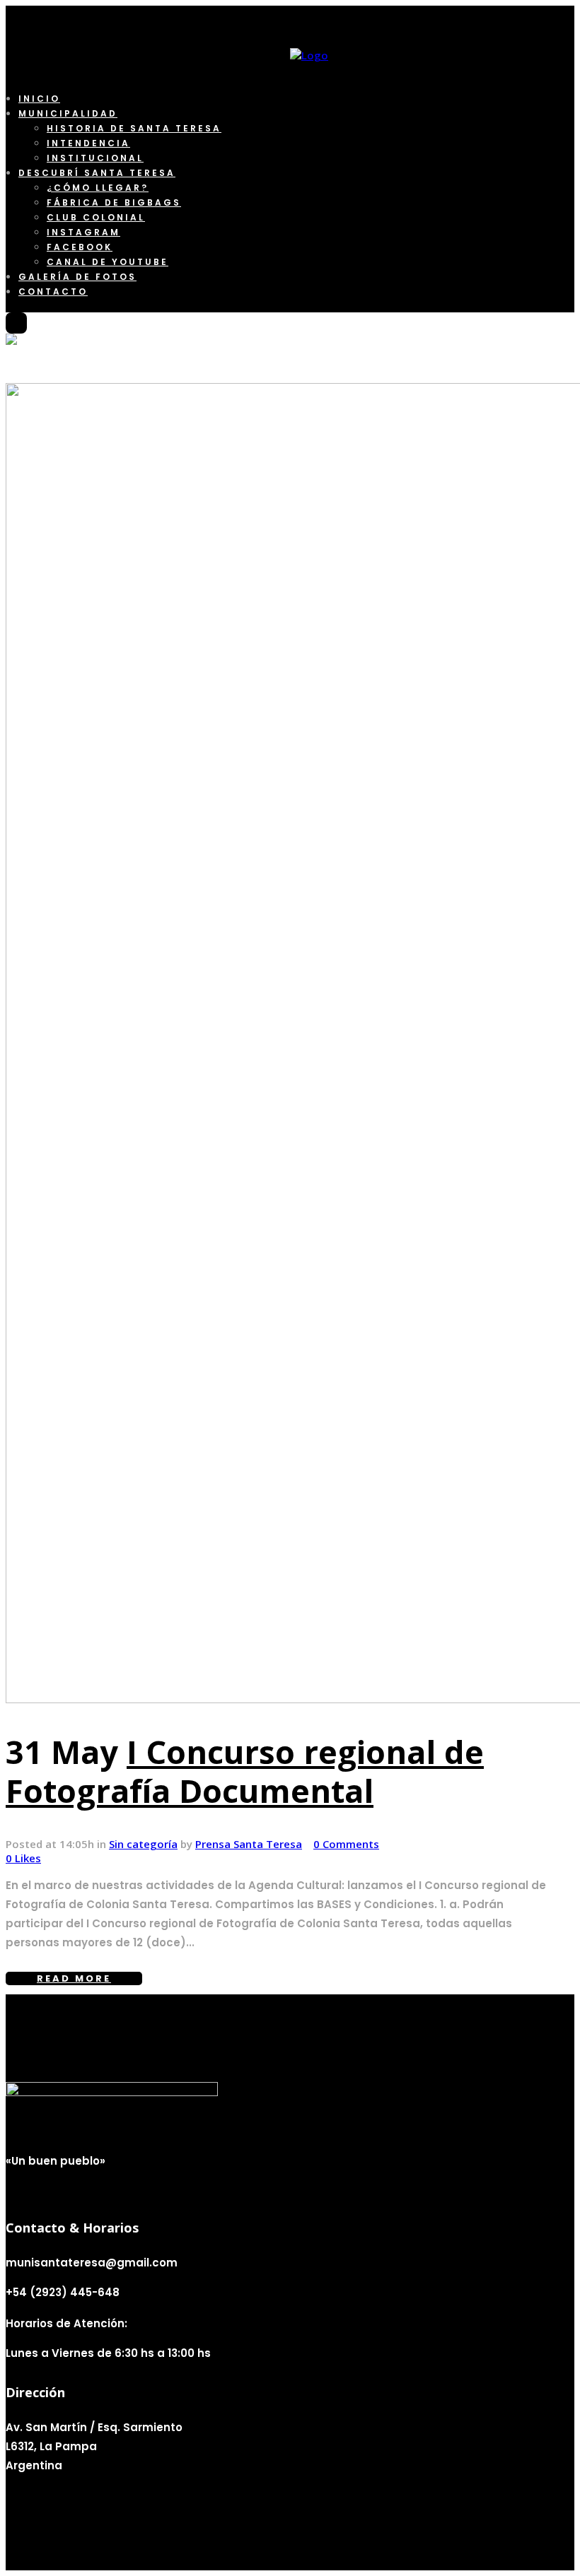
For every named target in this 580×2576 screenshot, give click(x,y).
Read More (74, 1978)
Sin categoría (143, 1844)
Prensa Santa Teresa (249, 1844)
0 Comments (346, 1844)
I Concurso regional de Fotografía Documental (245, 1771)
